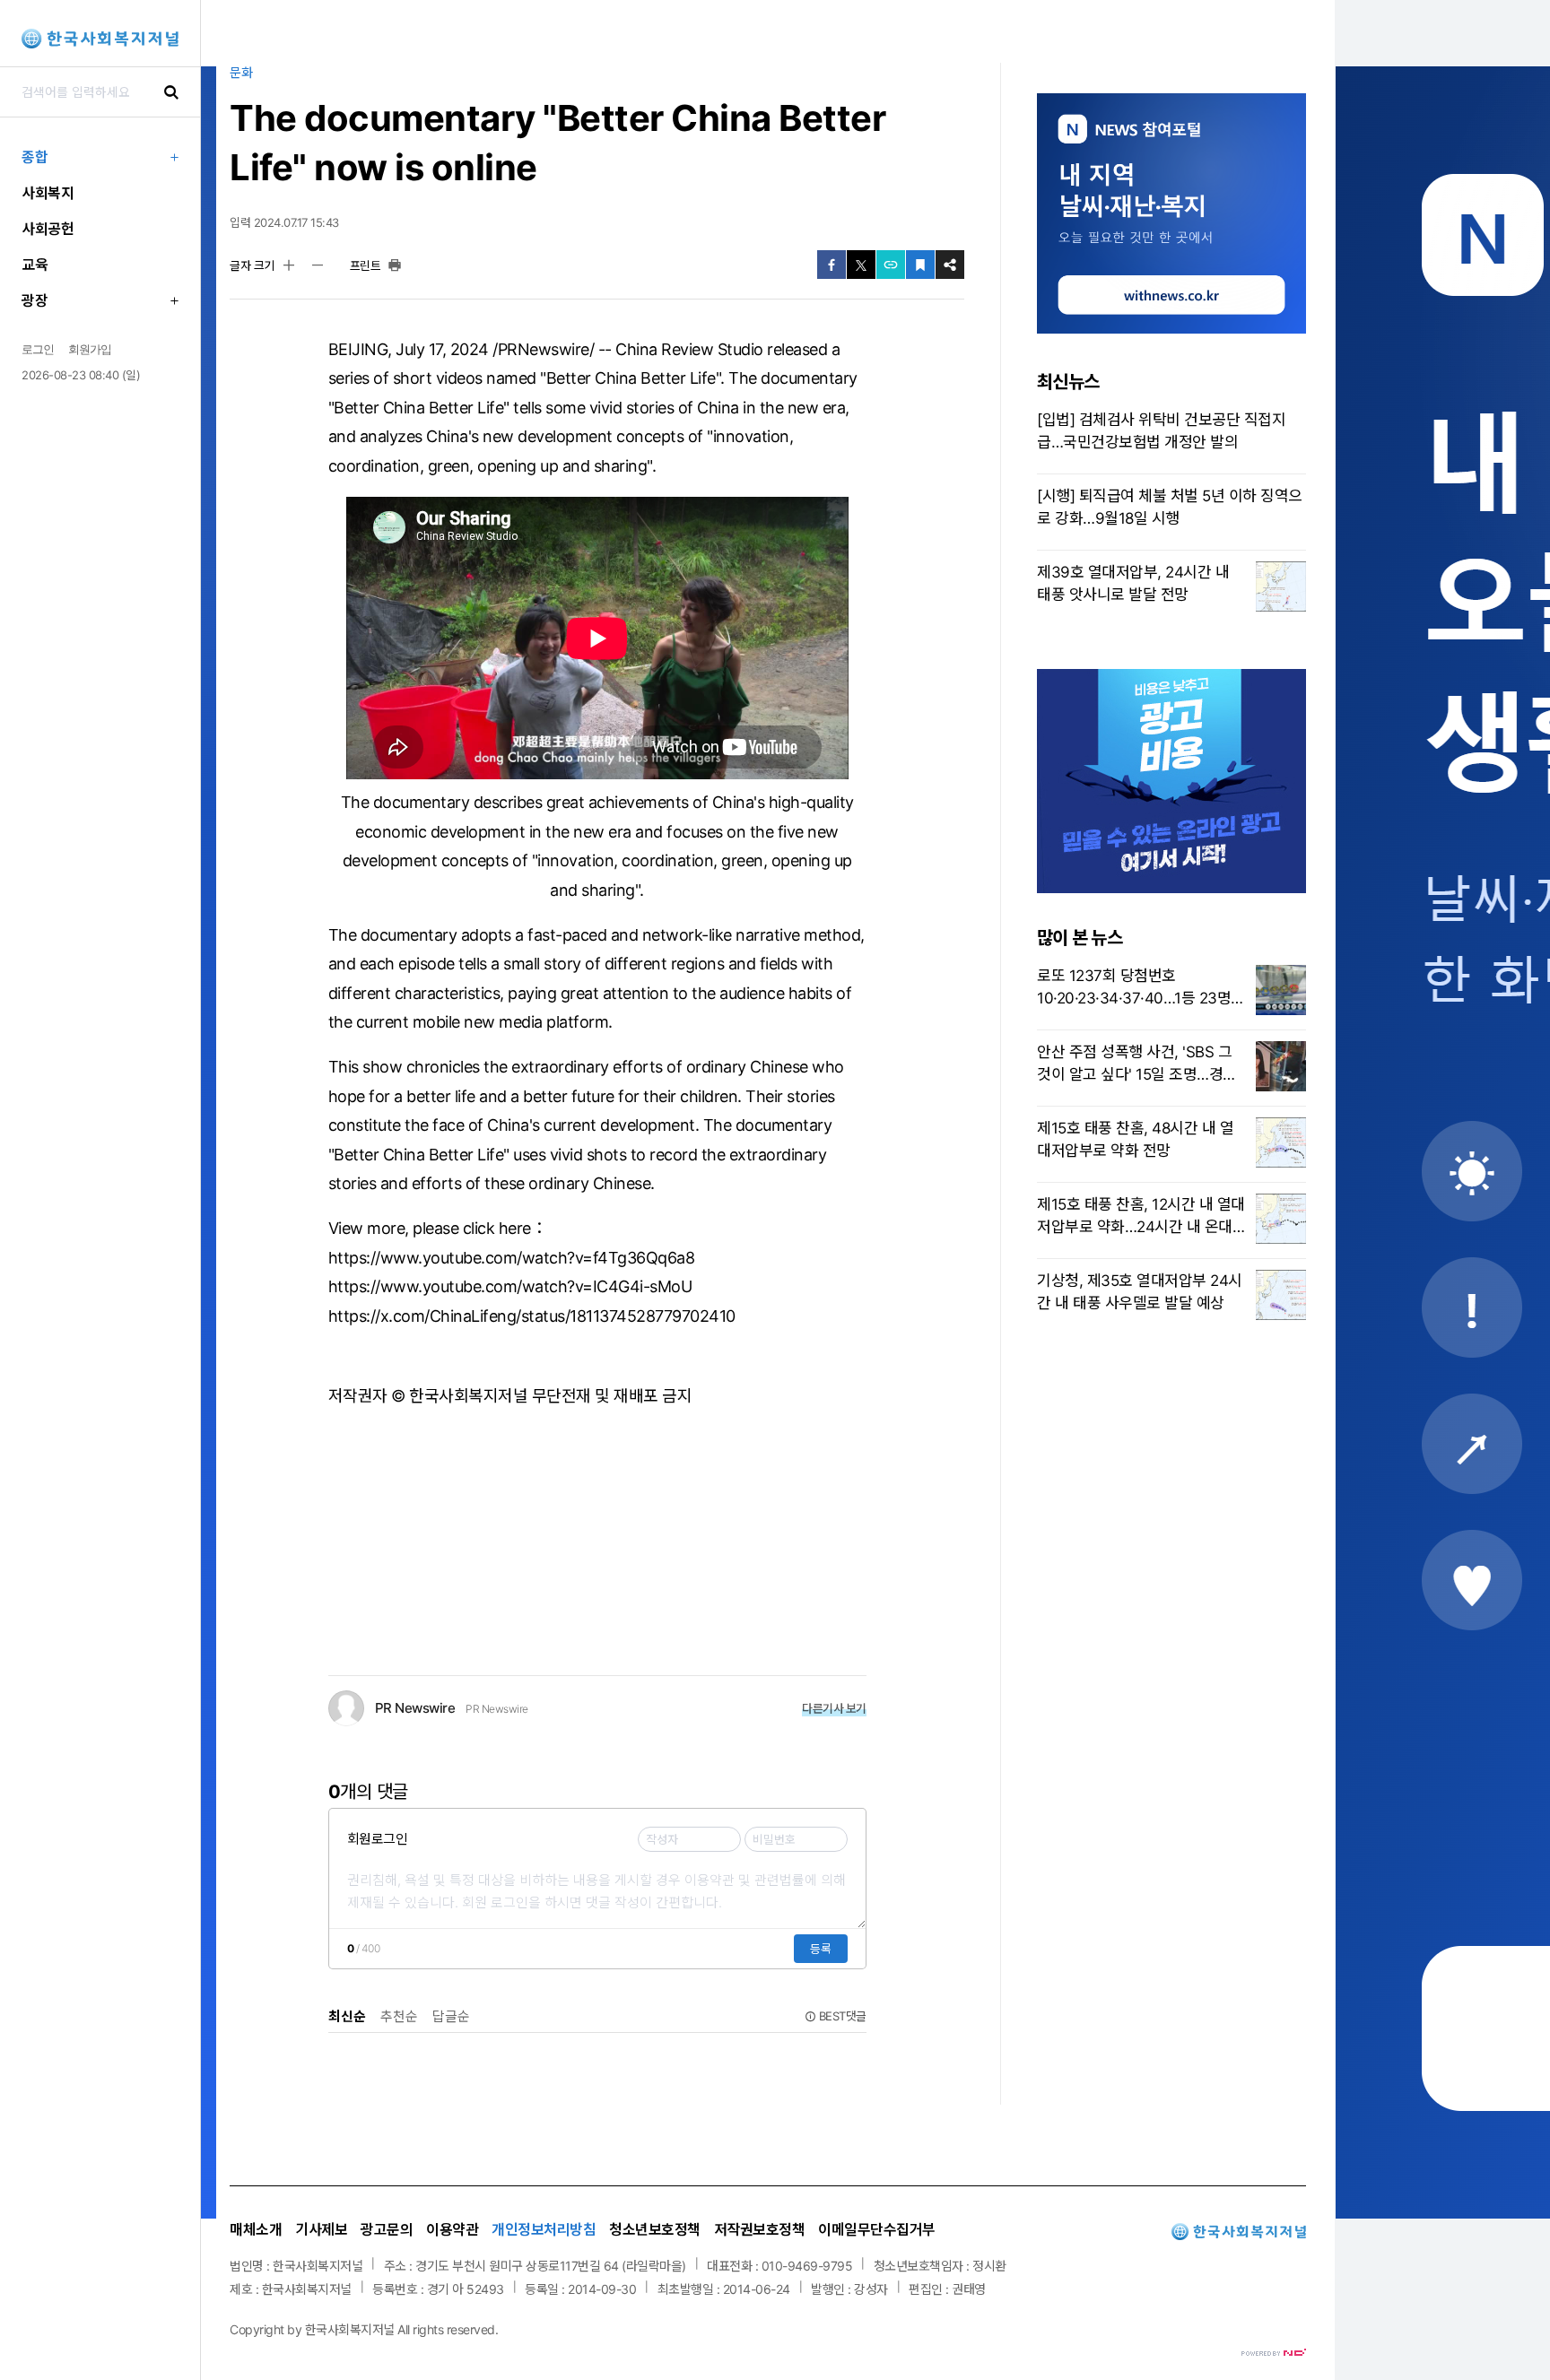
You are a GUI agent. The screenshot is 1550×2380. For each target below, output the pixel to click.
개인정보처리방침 (544, 2229)
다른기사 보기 (834, 1708)
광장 (35, 300)
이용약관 (452, 2229)
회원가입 (90, 349)
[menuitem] (100, 157)
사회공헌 (48, 229)
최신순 (347, 2016)
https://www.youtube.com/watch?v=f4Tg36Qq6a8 (512, 1258)
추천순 (399, 2016)
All (404, 2329)
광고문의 (387, 2229)
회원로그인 (378, 1839)
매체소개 (256, 2229)
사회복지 (48, 193)
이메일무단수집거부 (877, 2229)
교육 (35, 265)
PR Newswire (497, 1709)
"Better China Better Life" (630, 378)
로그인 (38, 349)
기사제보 (321, 2229)
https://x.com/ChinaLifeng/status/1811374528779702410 (532, 1316)
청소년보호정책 (655, 2229)
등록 (821, 1949)
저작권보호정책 (760, 2229)
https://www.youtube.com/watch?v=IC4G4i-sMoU (510, 1286)
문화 (241, 72)
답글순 (451, 2016)
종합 (35, 157)
